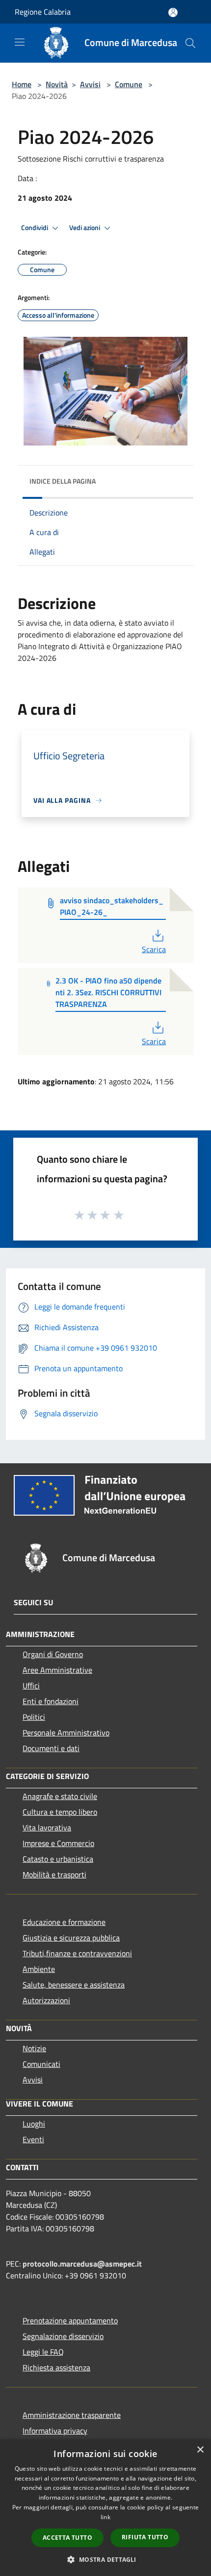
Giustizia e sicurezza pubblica (71, 1938)
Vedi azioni (85, 228)
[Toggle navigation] (20, 42)
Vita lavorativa (47, 1827)
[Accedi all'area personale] (173, 12)
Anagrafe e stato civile (60, 1796)
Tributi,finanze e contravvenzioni (77, 1953)
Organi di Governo (53, 1654)
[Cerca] (190, 43)
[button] (105, 2559)
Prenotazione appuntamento (70, 2320)
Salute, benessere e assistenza (74, 1985)
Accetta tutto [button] (67, 2538)
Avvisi (90, 84)
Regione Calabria (43, 12)
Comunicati (41, 2064)
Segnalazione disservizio (63, 2336)
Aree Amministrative (57, 1670)
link (105, 2517)
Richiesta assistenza (56, 2367)
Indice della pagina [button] (63, 481)
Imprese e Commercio (58, 1843)
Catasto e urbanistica (58, 1859)
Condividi (35, 228)
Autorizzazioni (46, 2000)
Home (22, 84)
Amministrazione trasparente (72, 2415)
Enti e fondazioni (51, 1701)
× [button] (200, 2450)
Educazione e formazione (64, 1922)
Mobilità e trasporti (54, 1874)
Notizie (34, 2048)
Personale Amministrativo (66, 1733)
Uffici (31, 1686)
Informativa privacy (55, 2431)
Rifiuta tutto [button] (145, 2537)
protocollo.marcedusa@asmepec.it (82, 2264)
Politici (34, 1717)
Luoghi (34, 2124)
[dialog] (105, 2508)
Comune (129, 84)
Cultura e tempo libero (60, 1812)
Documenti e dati (51, 1748)
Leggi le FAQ (43, 2352)
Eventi (33, 2139)
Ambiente (39, 1969)
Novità (57, 84)
